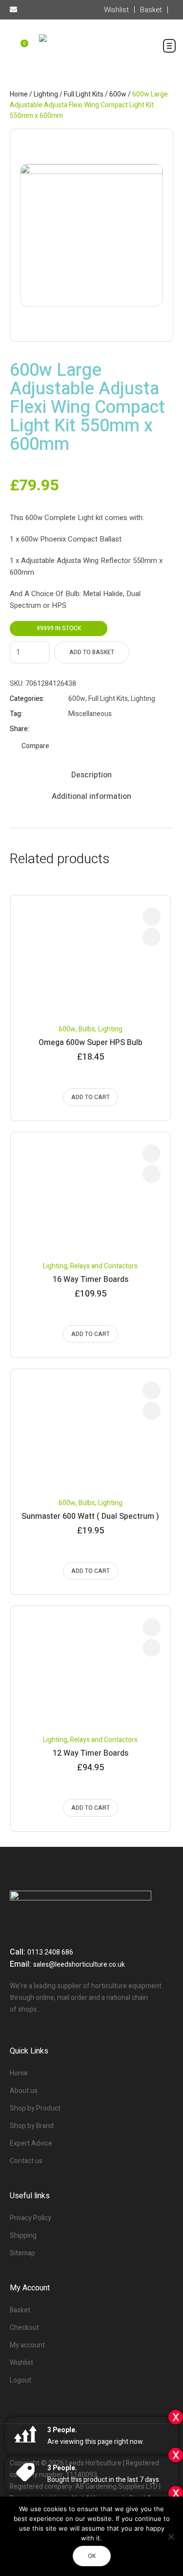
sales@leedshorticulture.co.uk (79, 1965)
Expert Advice (31, 2143)
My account (27, 2345)
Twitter (85, 729)
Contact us (26, 2161)
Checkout (24, 2328)
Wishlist (21, 2363)
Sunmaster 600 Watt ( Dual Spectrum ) (90, 1516)
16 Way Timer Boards (91, 1279)
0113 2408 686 (50, 1952)
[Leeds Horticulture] (91, 50)
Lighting (46, 94)
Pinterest (97, 729)
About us (24, 2091)
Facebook (73, 729)
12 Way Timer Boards (91, 1753)
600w (118, 94)
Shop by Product (35, 2108)
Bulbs (87, 1029)
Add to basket (92, 652)
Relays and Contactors (104, 1266)
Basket (20, 2310)
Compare (35, 746)
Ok (92, 2556)
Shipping (23, 2236)
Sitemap (22, 2253)
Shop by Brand (32, 2126)
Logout (20, 2380)
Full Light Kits (84, 94)
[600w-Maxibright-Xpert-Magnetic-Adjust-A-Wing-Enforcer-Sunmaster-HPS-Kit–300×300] (91, 235)
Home (19, 94)
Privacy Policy (30, 2218)
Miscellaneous (90, 714)
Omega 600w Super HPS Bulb (91, 1043)
